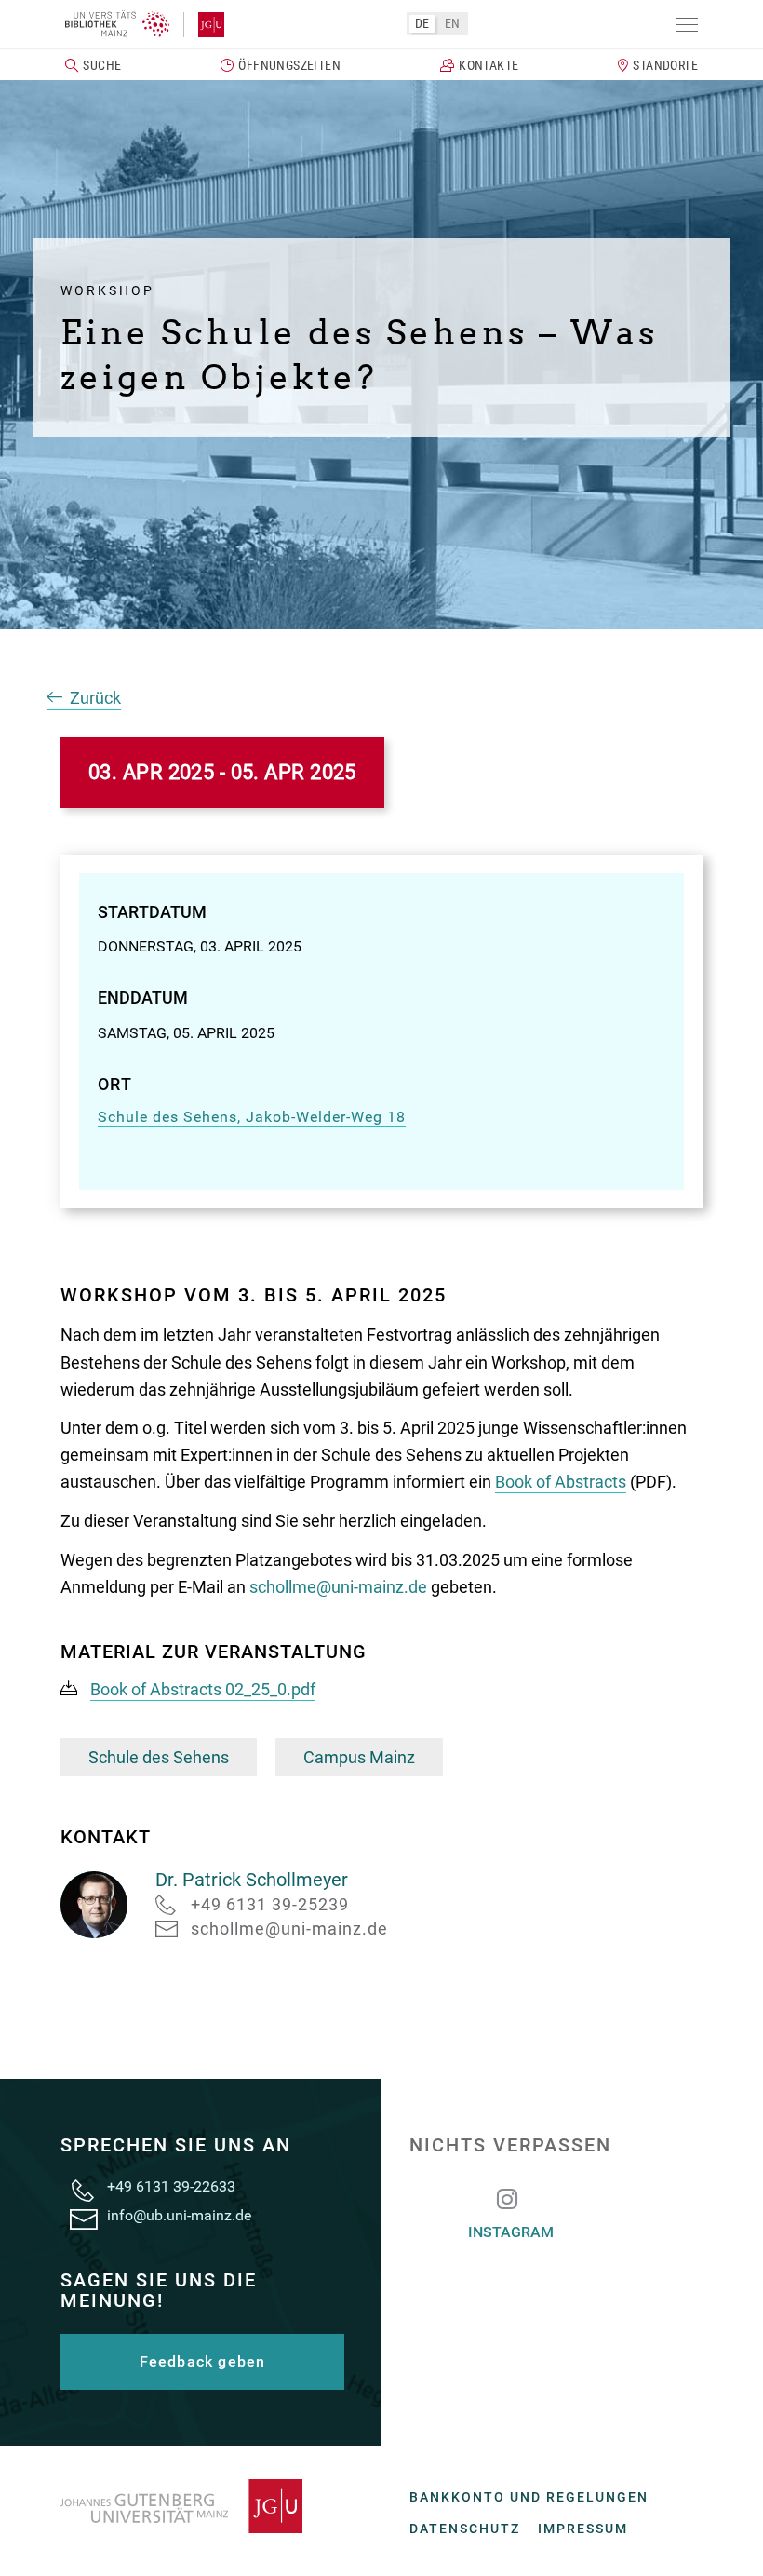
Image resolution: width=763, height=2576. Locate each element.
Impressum (583, 2529)
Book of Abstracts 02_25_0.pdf (203, 1689)
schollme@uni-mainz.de (338, 1587)
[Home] (117, 24)
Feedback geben (203, 2361)
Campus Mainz (359, 1757)
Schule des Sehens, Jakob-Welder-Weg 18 (252, 1117)
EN (453, 23)
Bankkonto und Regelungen (529, 2497)
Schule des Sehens (159, 1757)
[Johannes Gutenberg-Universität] (204, 25)
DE (422, 23)
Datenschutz (465, 2529)
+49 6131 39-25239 (270, 1904)
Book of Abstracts (561, 1482)
